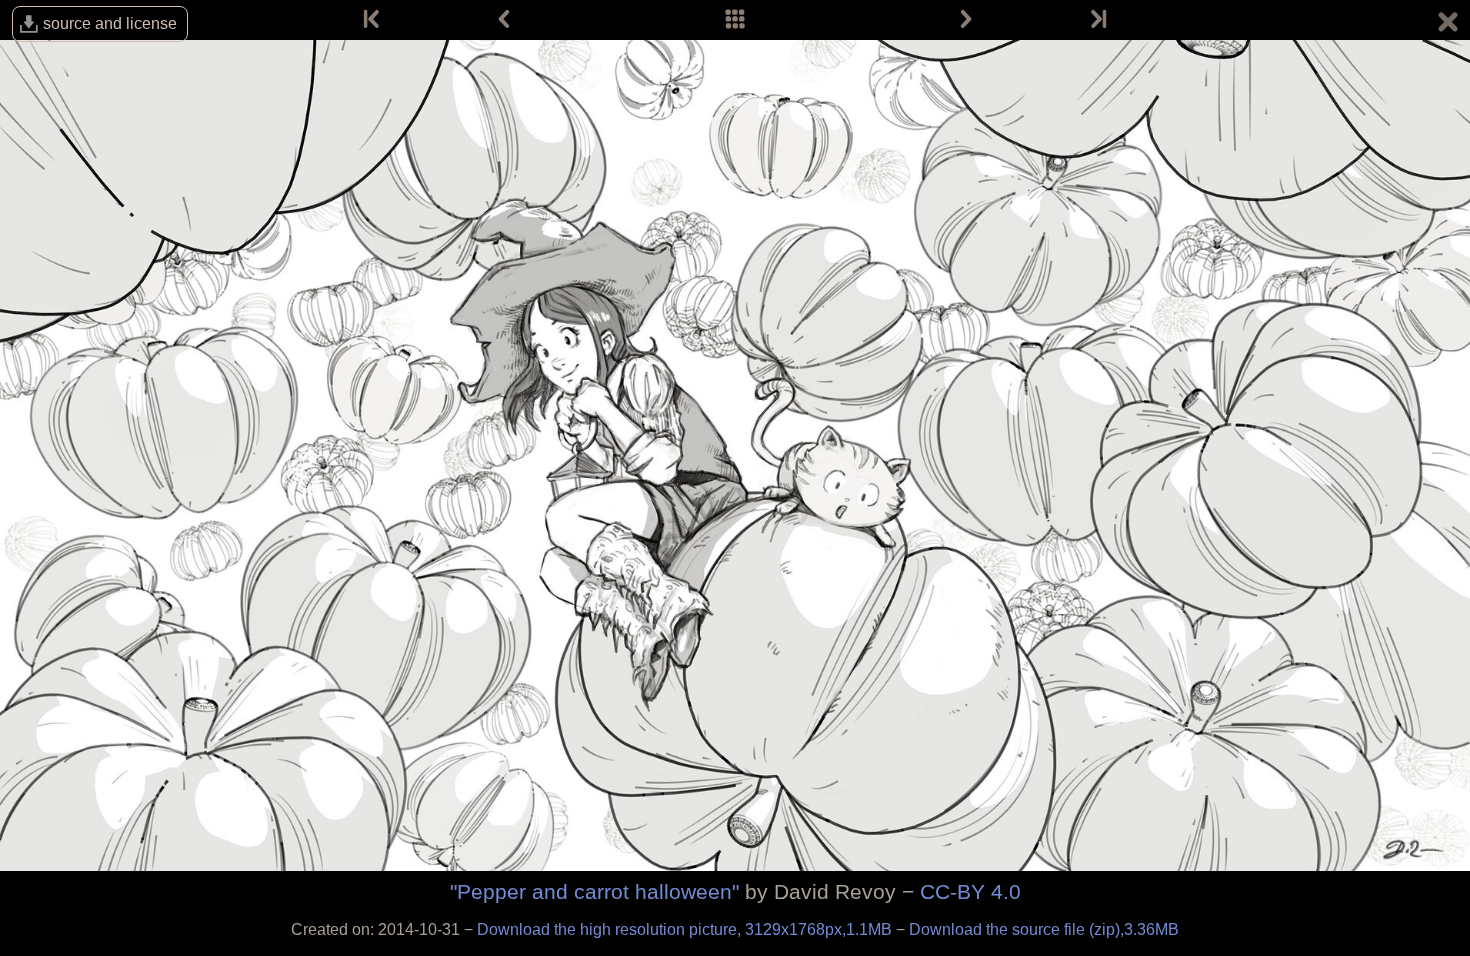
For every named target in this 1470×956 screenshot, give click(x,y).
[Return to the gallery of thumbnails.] (1448, 25)
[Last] (1097, 20)
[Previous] (504, 20)
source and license (110, 23)
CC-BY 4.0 (970, 891)
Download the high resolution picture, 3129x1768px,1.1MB (686, 929)
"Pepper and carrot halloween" (594, 891)
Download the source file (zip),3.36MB (1044, 929)
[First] (373, 20)
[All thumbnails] (735, 20)
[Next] (966, 20)
